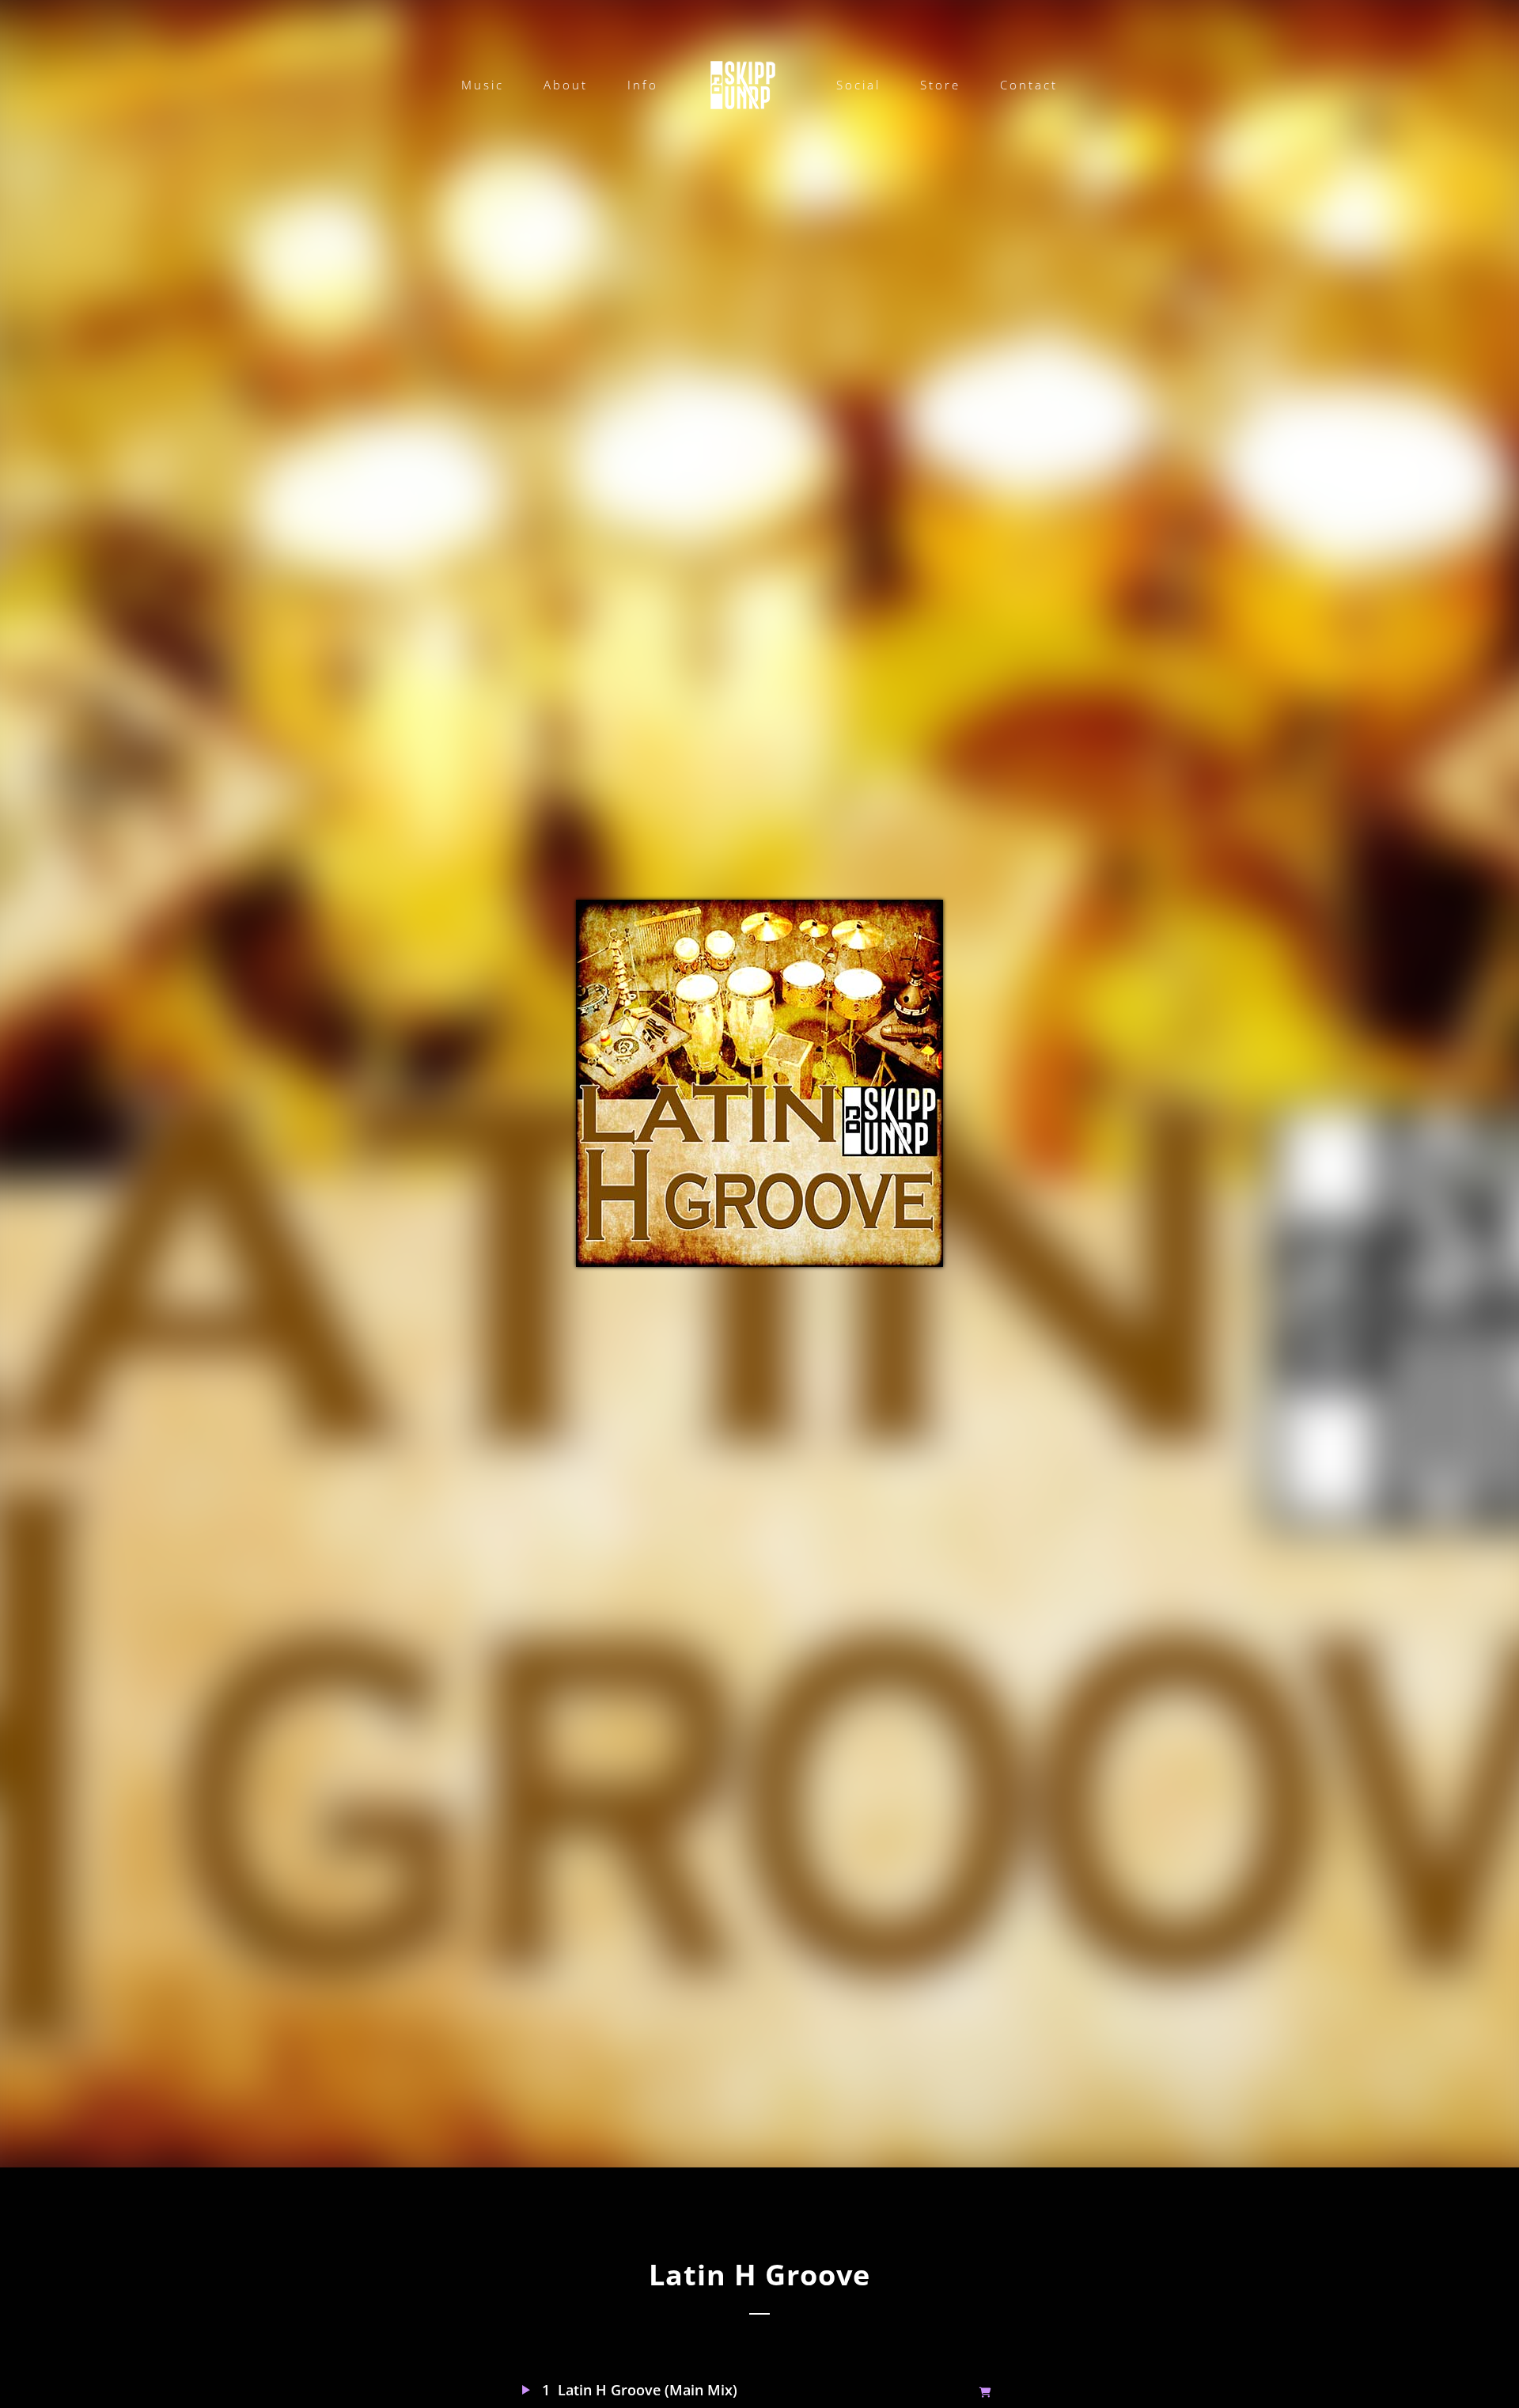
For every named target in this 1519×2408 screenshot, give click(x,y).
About (566, 85)
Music (483, 85)
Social (858, 85)
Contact (1029, 85)
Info (643, 85)
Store (940, 85)
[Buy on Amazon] (988, 2391)
